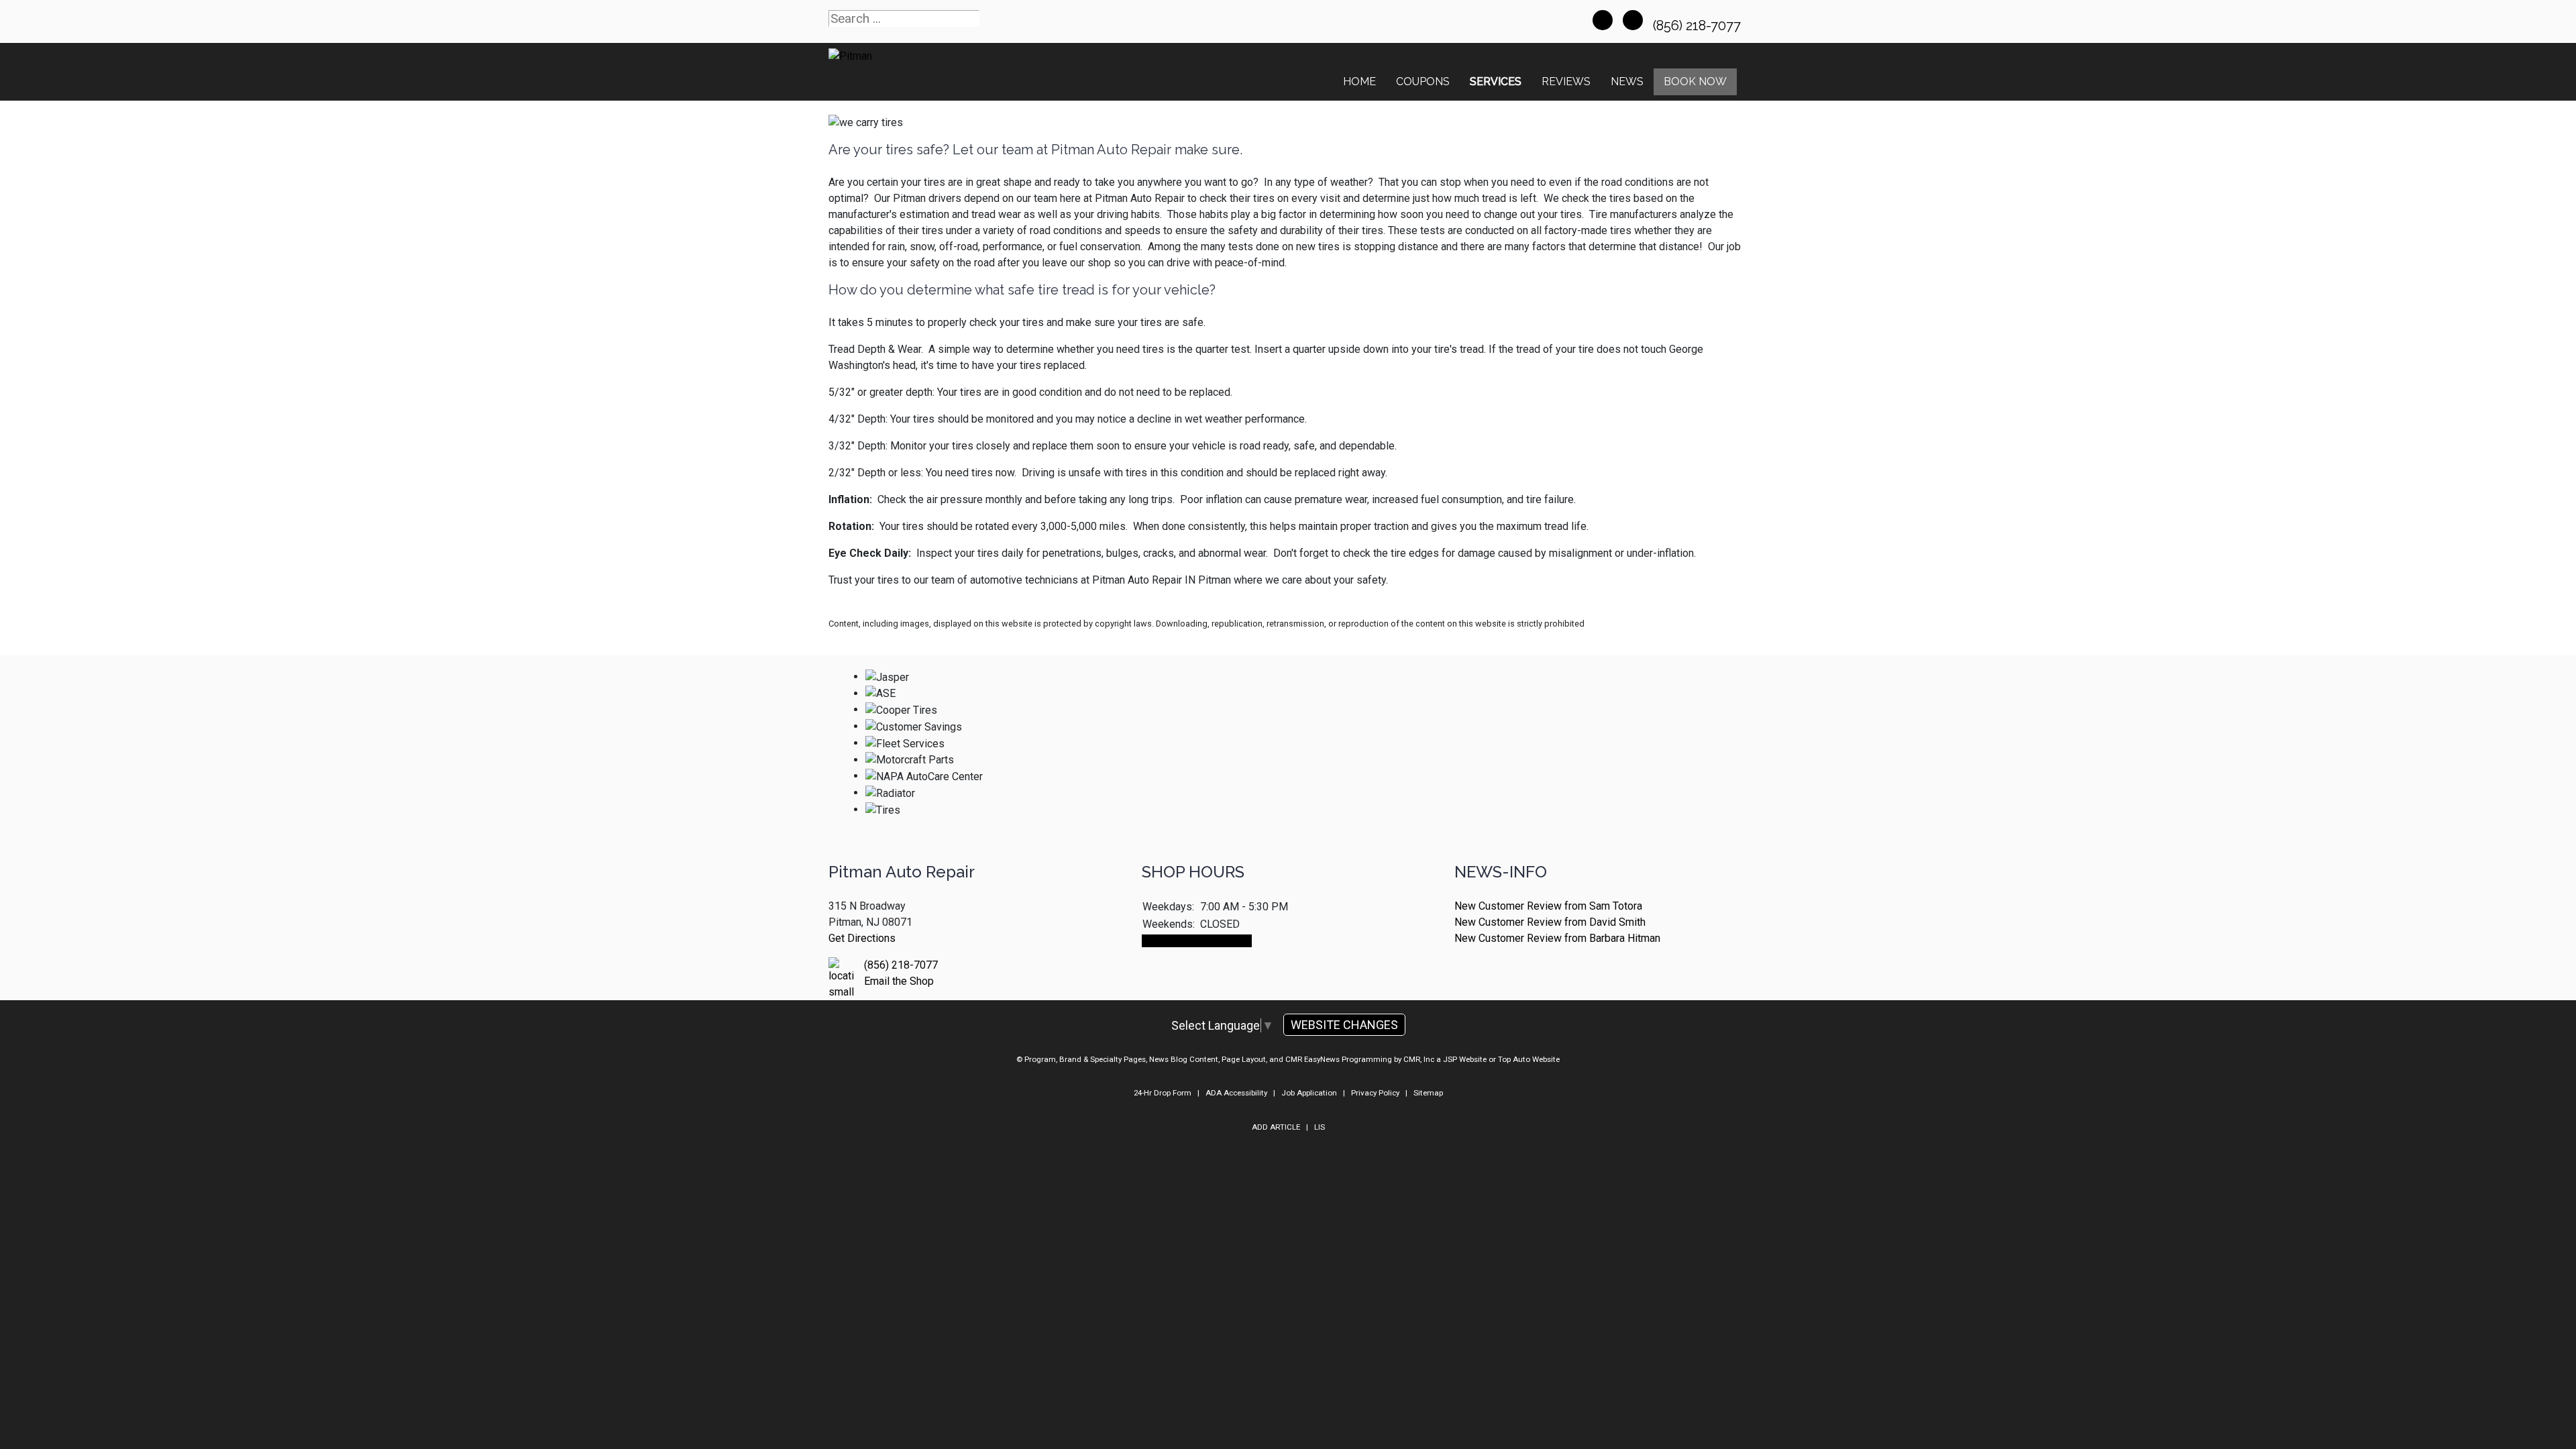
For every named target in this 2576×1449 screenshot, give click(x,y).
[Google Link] (1633, 20)
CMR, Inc (1419, 1059)
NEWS (1627, 82)
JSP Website (1465, 1059)
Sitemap (1428, 1093)
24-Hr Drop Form (1163, 1093)
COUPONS (1423, 82)
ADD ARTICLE (1276, 1127)
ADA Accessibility (1236, 1093)
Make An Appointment (1197, 941)
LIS (1320, 1127)
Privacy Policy (1375, 1093)
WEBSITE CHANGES (1344, 1025)
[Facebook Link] (1603, 20)
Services (1496, 82)
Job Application (1309, 1093)
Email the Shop (899, 981)
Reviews (1566, 82)
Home (1359, 82)
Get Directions (862, 938)
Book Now (1695, 82)
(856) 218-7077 (1699, 25)
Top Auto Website (1529, 1059)
